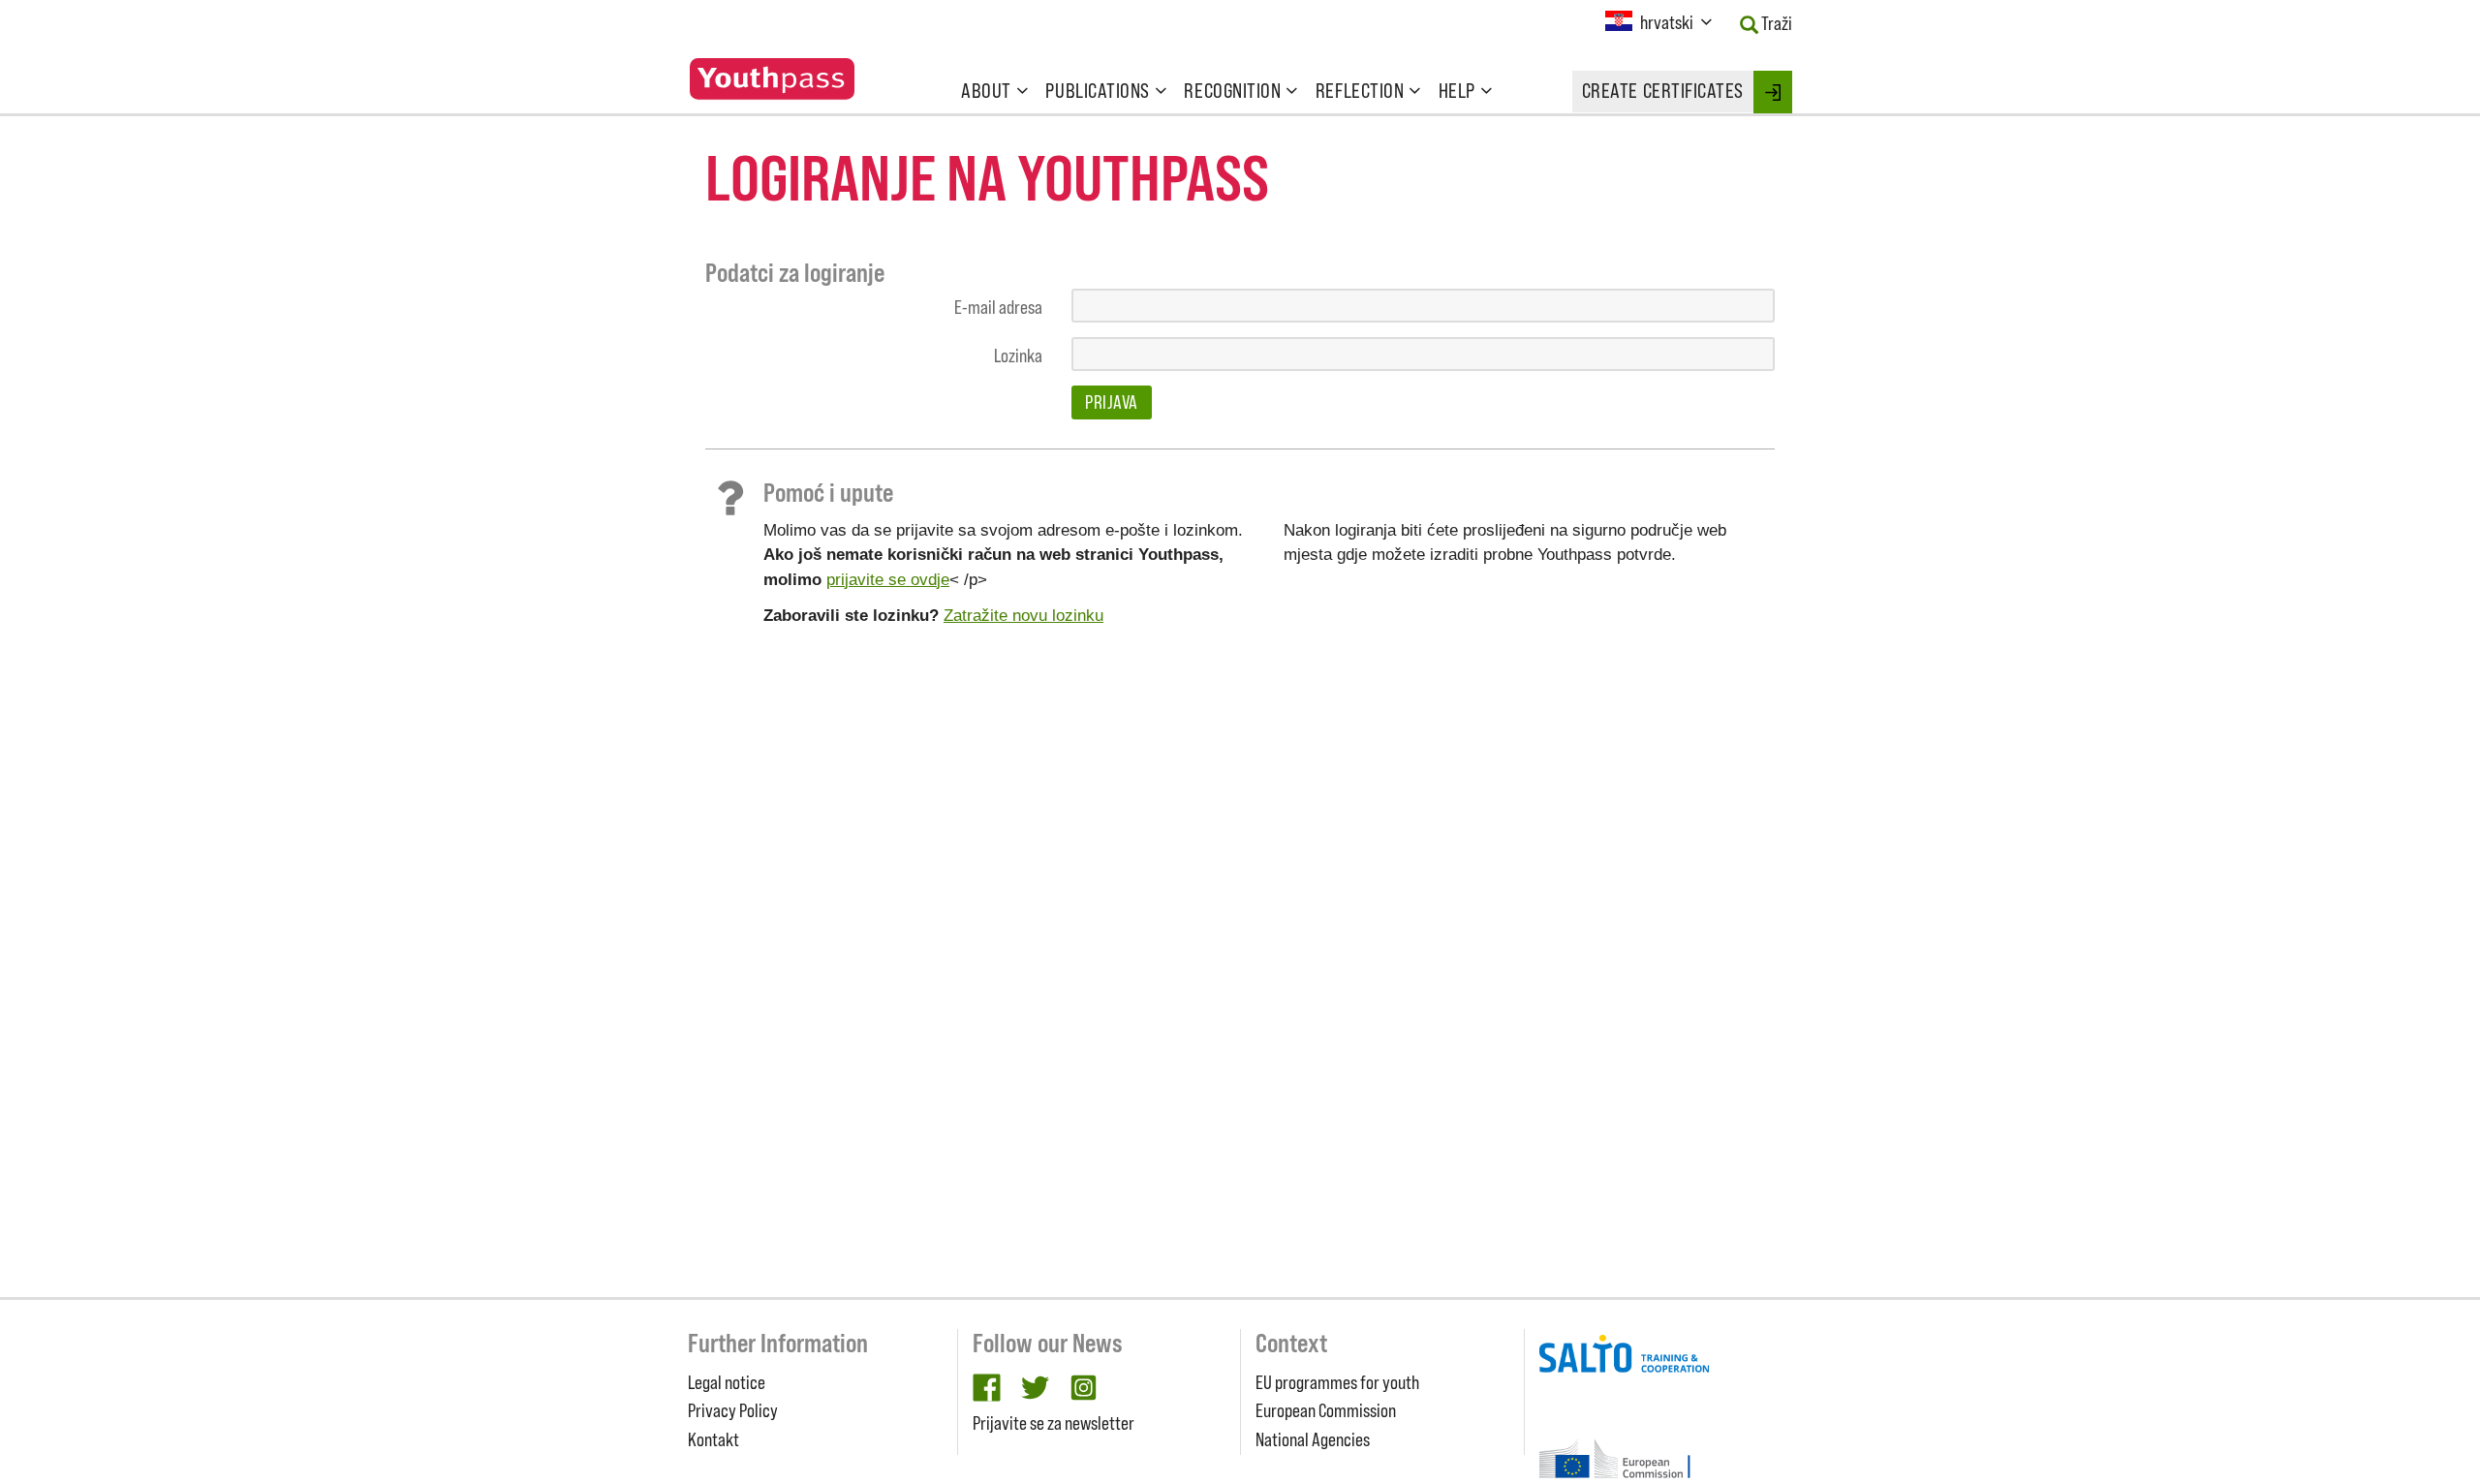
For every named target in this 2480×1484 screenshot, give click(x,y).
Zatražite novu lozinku (1023, 615)
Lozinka (1018, 356)
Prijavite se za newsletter (1054, 1423)
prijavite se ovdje (888, 579)
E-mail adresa (998, 307)
